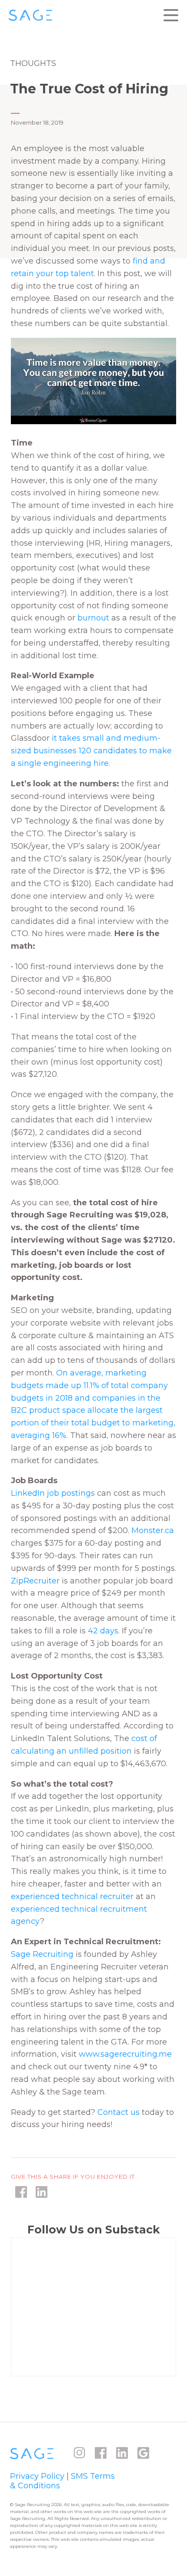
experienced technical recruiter (72, 1897)
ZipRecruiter (35, 1581)
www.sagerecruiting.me (125, 2054)
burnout (93, 618)
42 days (103, 1631)
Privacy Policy (37, 2476)
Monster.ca (153, 1530)
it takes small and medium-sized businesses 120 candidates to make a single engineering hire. (91, 751)
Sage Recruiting (42, 1954)
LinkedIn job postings (53, 1493)
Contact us (120, 2112)
